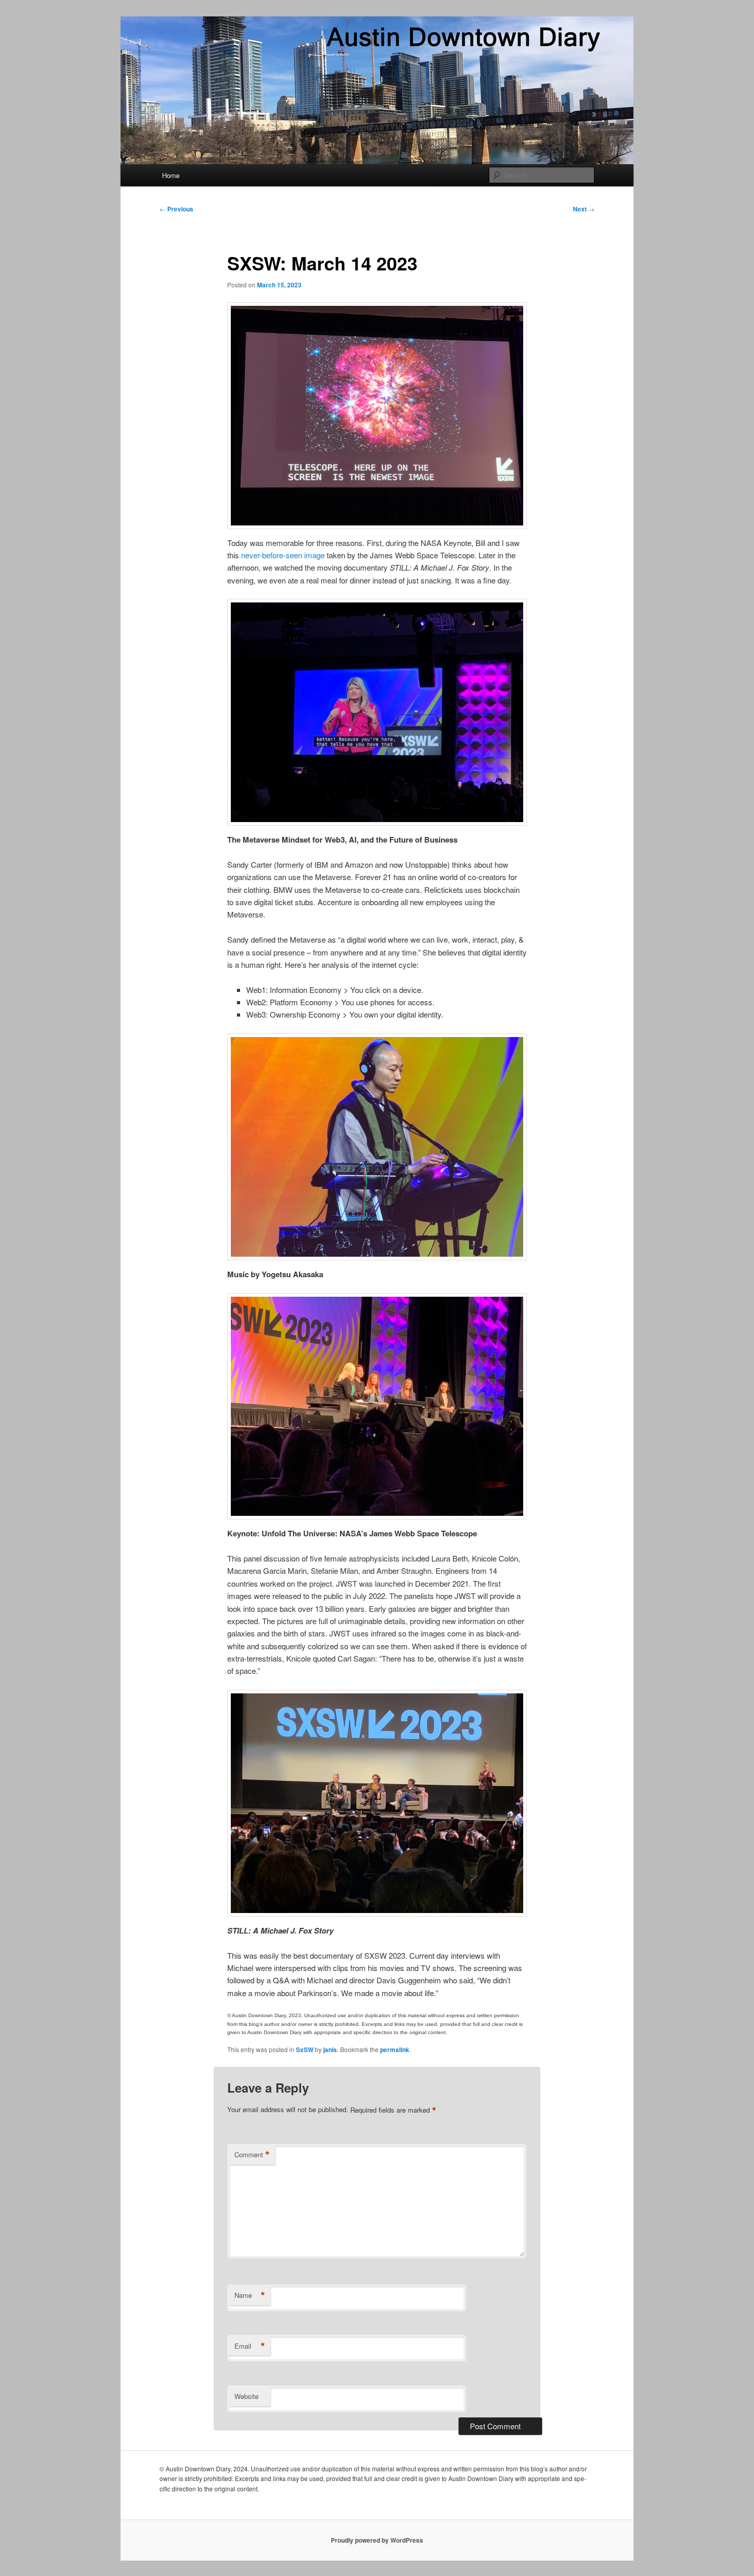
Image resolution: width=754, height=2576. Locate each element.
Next (584, 209)
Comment (252, 2155)
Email (250, 2346)
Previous (176, 209)
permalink (395, 2050)
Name (250, 2295)
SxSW (305, 2050)
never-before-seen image (283, 555)
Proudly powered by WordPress (377, 2540)
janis (330, 2050)
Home (171, 175)
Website (246, 2396)
